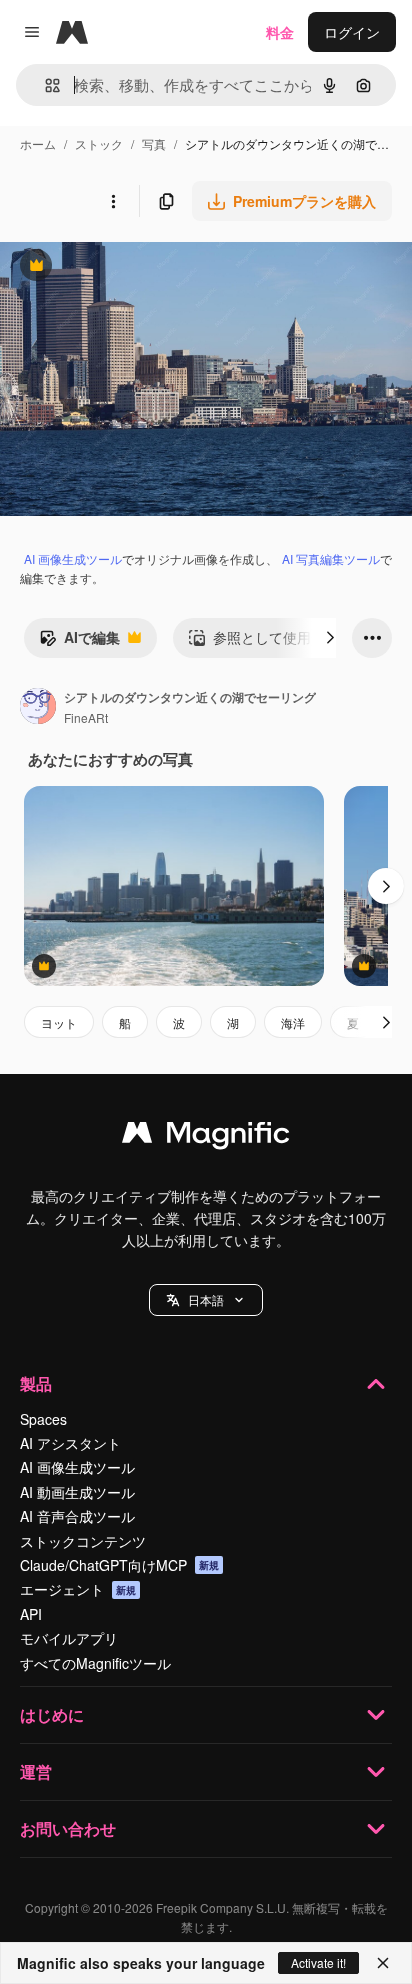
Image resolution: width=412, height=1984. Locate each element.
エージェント (78, 1589)
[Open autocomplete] (44, 85)
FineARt (86, 717)
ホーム (38, 143)
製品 (36, 1383)
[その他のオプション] (113, 201)
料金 (280, 32)
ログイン (352, 32)
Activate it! (318, 1962)
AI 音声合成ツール (77, 1516)
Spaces (43, 1419)
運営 (36, 1771)
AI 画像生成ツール (73, 558)
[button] (206, 1300)
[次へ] (330, 638)
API (31, 1614)
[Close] (383, 1963)
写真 (154, 143)
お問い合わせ (68, 1828)
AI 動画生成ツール (77, 1492)
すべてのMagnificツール (95, 1663)
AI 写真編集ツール (331, 558)
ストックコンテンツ (83, 1541)
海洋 (293, 1022)
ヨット (59, 1022)
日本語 (206, 1299)
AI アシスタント (70, 1443)
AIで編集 (79, 642)
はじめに (52, 1714)
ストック (99, 143)
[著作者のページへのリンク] (38, 708)
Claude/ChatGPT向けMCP (119, 1565)
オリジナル (137, 267)
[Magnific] (206, 1137)
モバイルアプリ (69, 1638)
